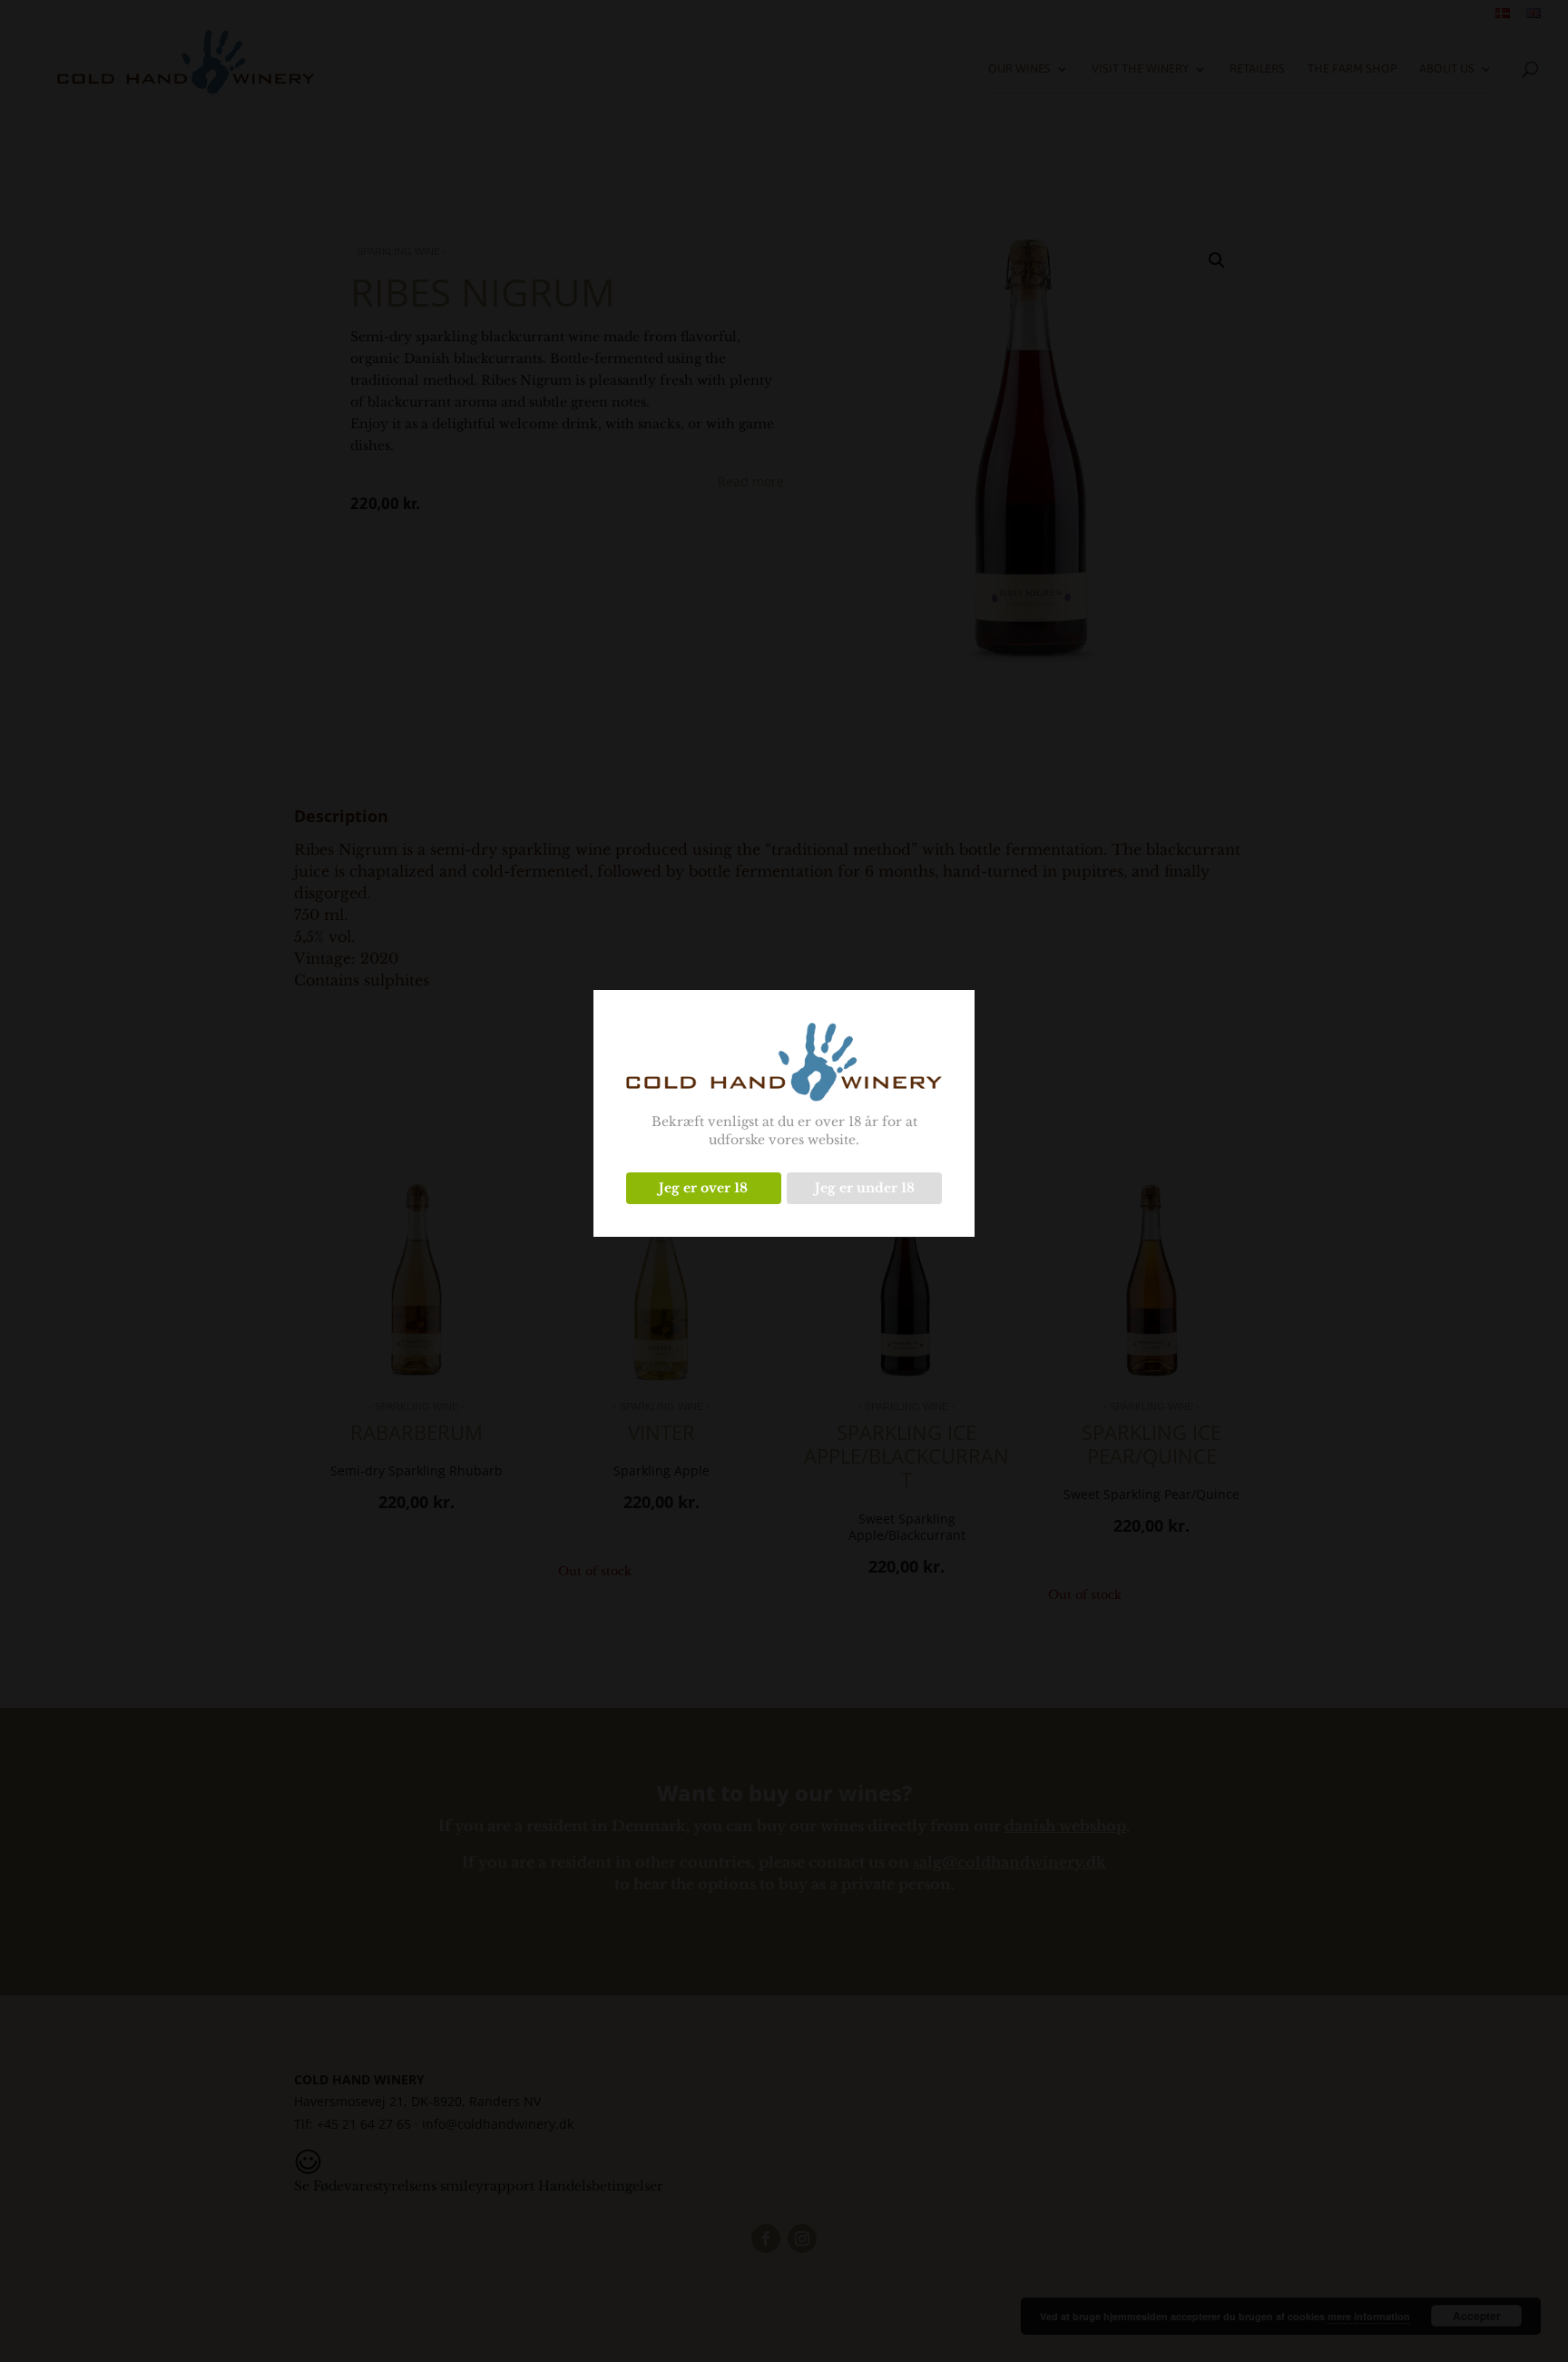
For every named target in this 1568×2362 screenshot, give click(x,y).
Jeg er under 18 (865, 1188)
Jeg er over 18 (703, 1188)
